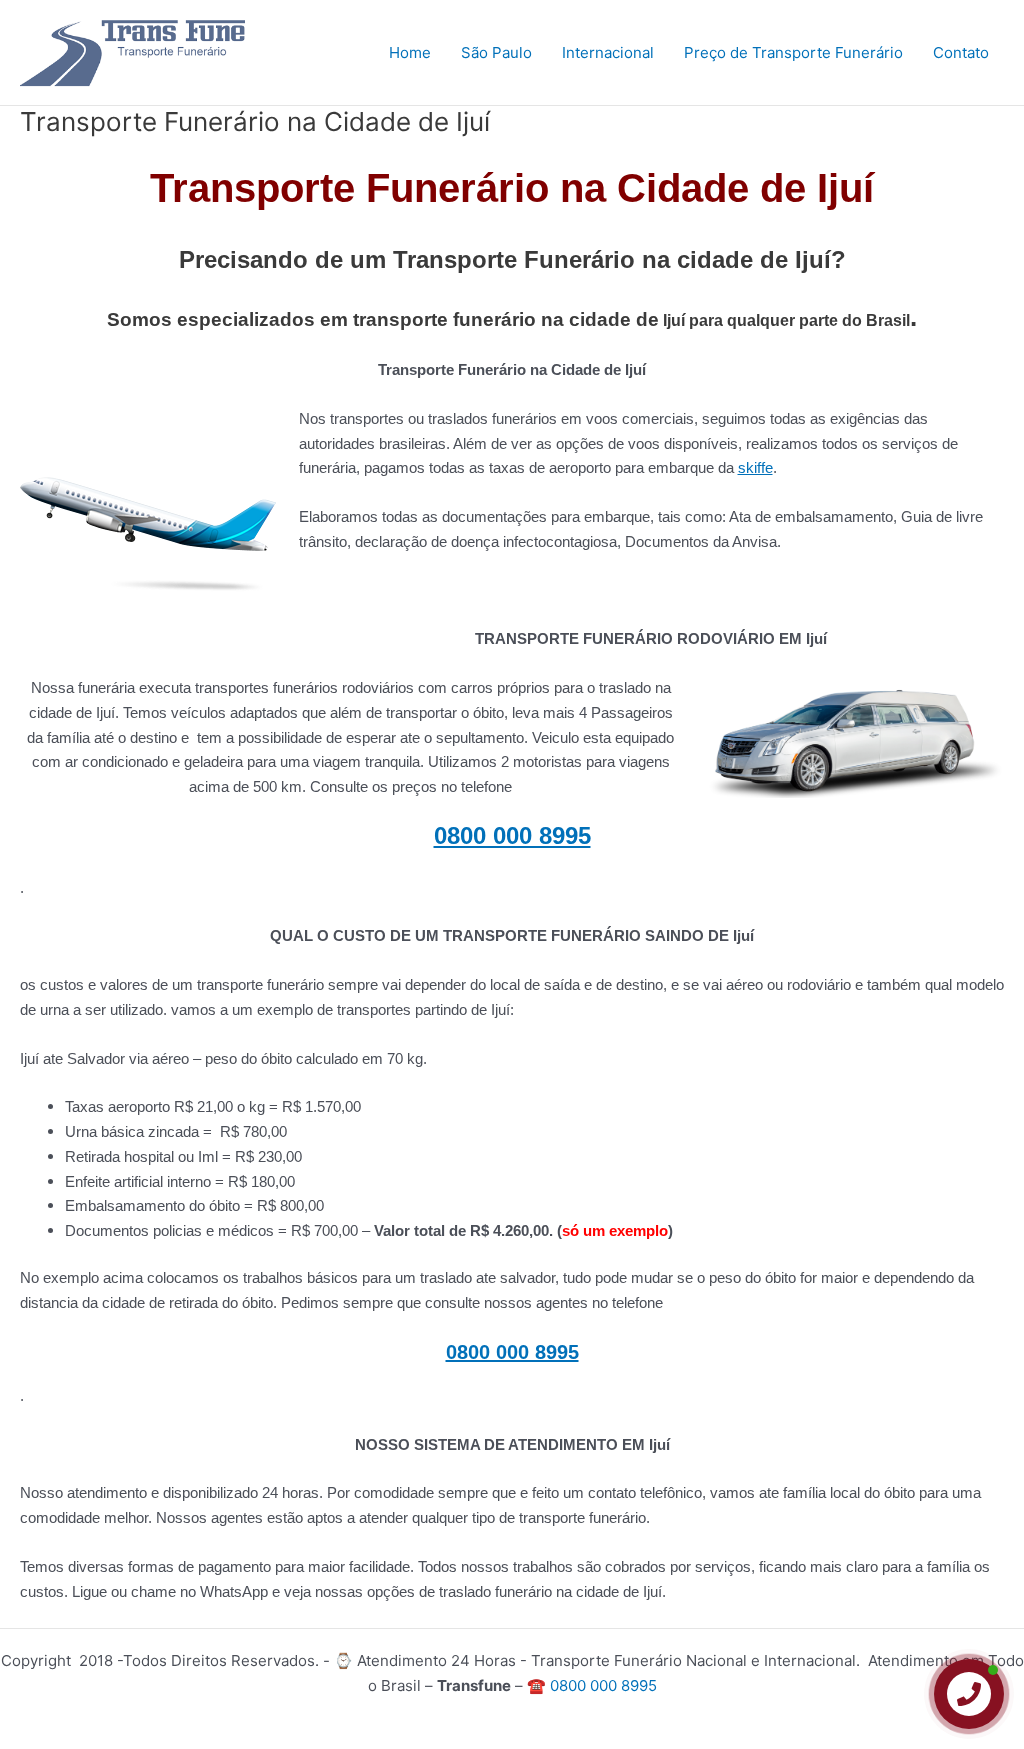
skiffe (755, 467)
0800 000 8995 (512, 835)
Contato (961, 52)
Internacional (608, 52)
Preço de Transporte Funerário (793, 52)
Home (410, 52)
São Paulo (496, 52)
